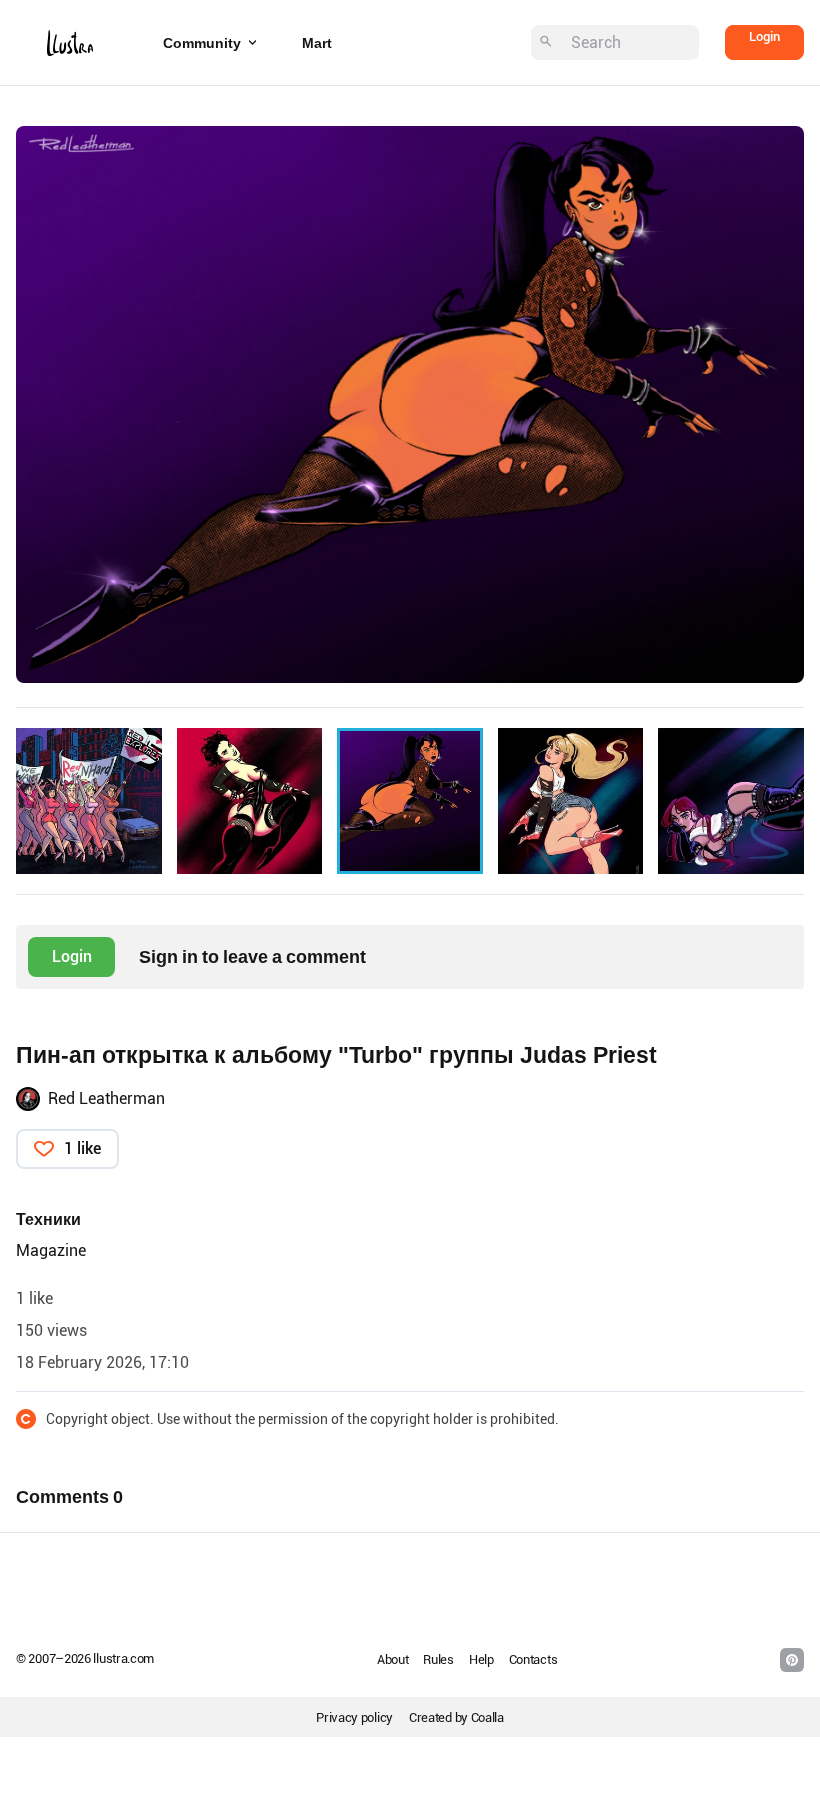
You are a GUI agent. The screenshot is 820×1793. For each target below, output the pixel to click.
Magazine (51, 1250)
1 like (82, 1148)
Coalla (487, 1717)
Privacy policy (354, 1717)
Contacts (533, 1659)
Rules (438, 1659)
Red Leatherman (106, 1098)
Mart (317, 43)
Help (481, 1659)
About (393, 1659)
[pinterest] (792, 1660)
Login (764, 36)
